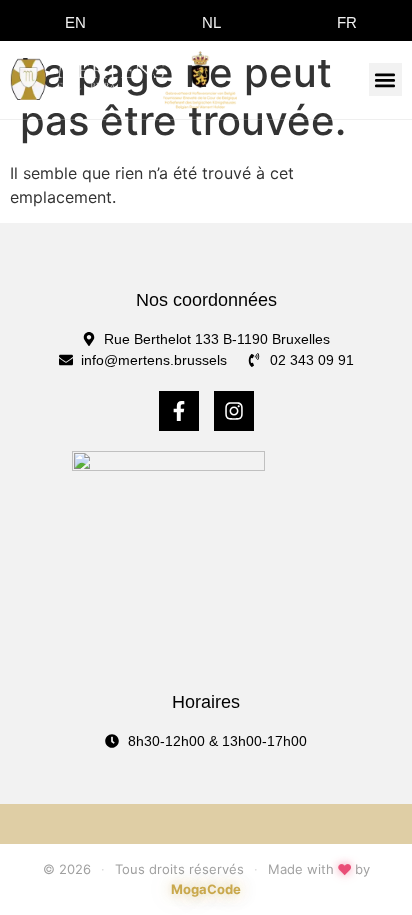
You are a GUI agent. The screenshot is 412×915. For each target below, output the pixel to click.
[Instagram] (234, 411)
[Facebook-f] (179, 411)
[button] (385, 79)
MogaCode (206, 889)
